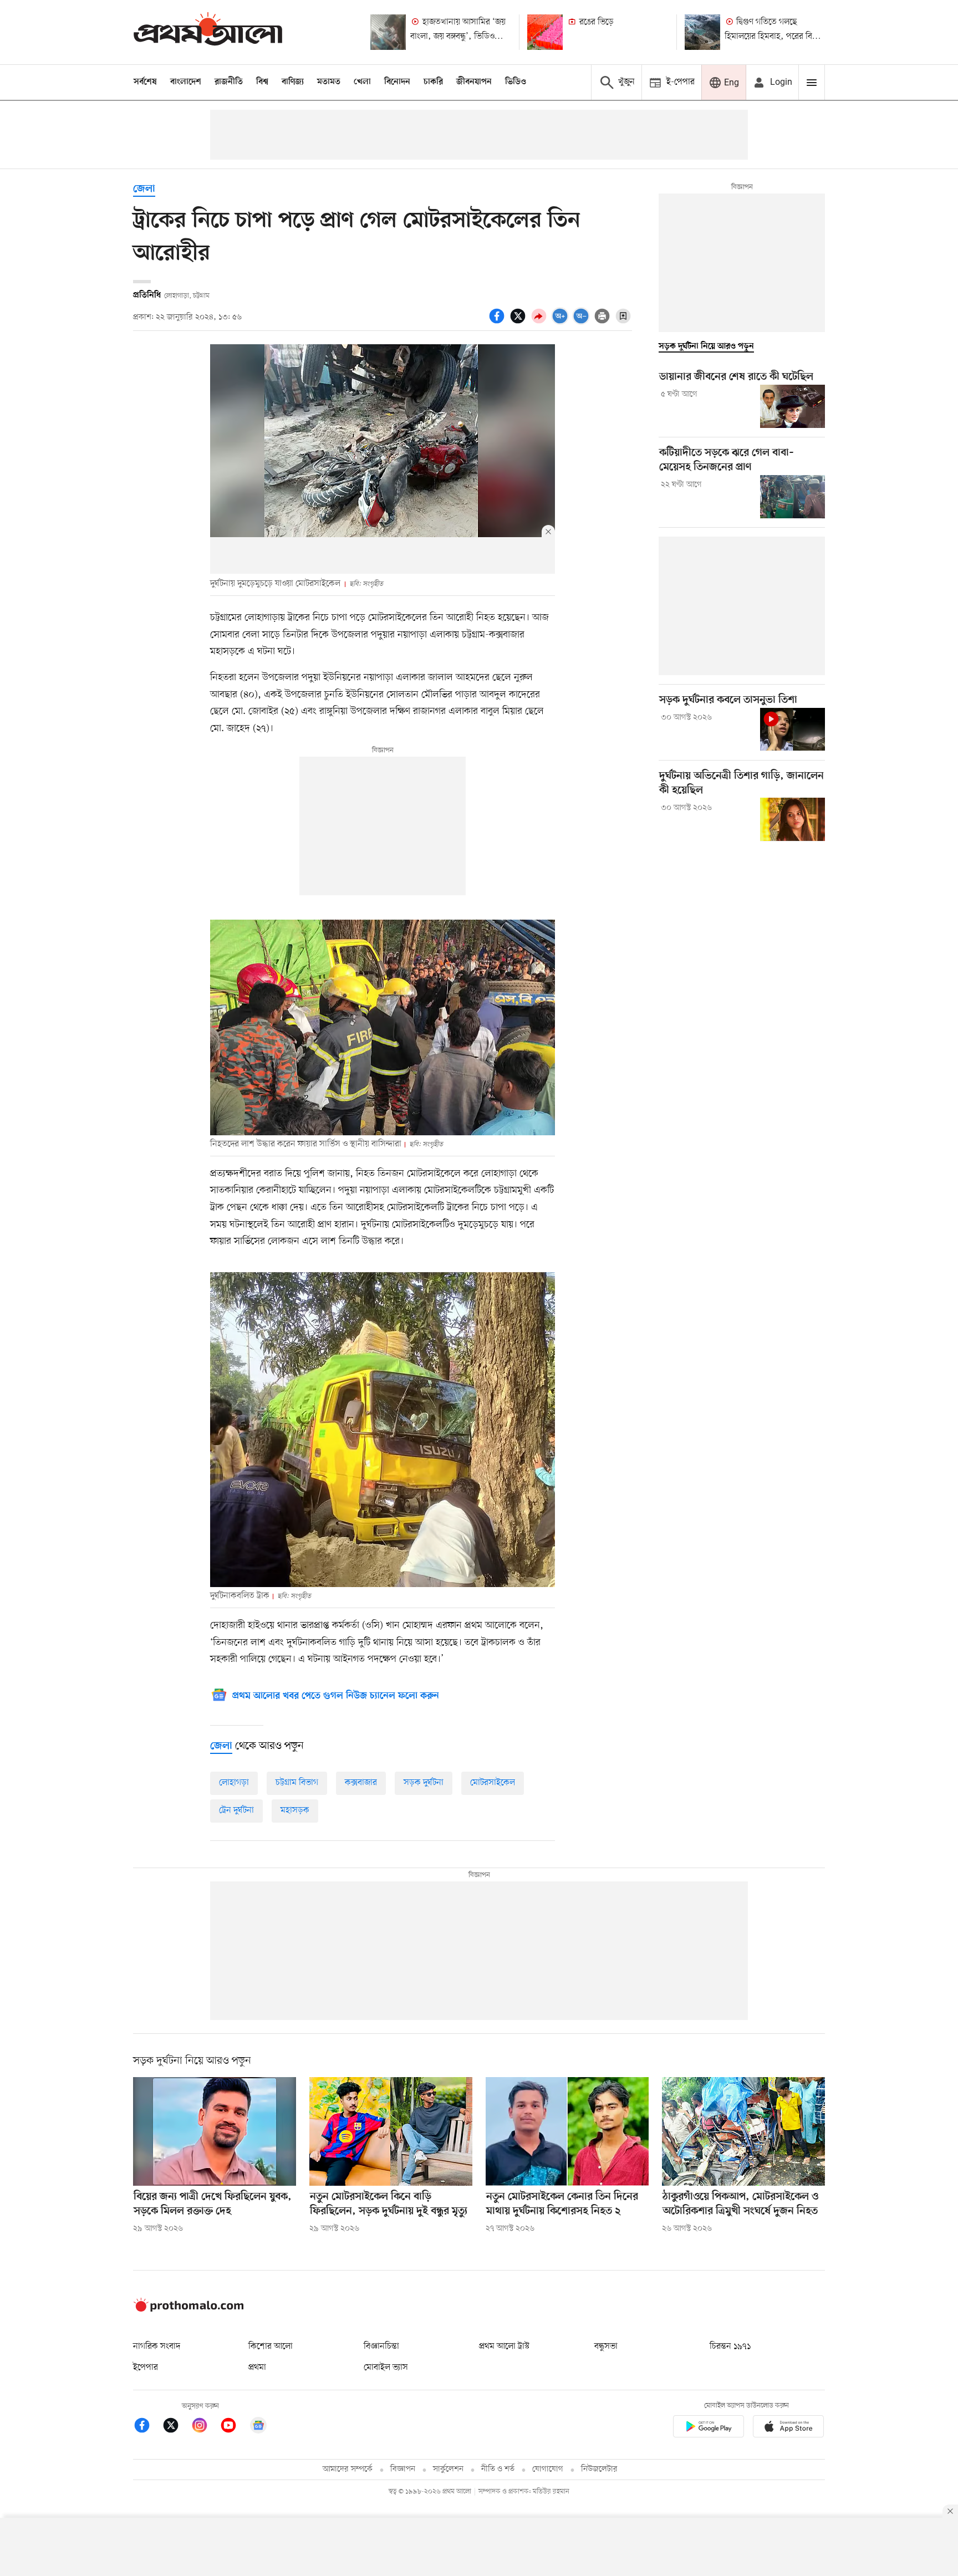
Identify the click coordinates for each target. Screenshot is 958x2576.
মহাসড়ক (295, 1810)
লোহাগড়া (234, 1783)
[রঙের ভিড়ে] (545, 32)
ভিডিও (516, 82)
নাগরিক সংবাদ (157, 2347)
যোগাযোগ (548, 2469)
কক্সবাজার (361, 1783)
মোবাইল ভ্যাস (386, 2368)
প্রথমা (257, 2368)
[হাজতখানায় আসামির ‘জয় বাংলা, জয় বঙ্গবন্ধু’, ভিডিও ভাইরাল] (388, 32)
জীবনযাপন (474, 82)
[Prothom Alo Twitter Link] (176, 2427)
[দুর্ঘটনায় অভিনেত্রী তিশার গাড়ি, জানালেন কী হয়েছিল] (793, 819)
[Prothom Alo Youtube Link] (234, 2427)
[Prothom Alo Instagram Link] (205, 2427)
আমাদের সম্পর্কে (348, 2469)
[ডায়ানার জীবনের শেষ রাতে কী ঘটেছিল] (793, 406)
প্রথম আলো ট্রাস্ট (504, 2347)
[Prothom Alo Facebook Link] (147, 2427)
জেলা (144, 189)
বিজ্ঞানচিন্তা (381, 2347)
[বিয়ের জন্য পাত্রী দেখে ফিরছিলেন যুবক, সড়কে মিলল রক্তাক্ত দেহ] (215, 2131)
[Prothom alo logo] (188, 2309)
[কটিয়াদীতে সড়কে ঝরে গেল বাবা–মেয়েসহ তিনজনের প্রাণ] (793, 497)
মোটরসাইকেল (493, 1783)
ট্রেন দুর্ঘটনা (236, 1810)
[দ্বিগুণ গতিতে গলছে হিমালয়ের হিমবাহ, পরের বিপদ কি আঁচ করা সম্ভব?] (702, 32)
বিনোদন (397, 82)
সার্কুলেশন (448, 2469)
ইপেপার (146, 2368)
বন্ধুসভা (606, 2347)
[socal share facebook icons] (498, 322)
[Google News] (258, 2427)
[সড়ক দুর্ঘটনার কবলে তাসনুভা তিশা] (793, 730)
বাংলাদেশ (186, 82)
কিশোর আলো (271, 2347)
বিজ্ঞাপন (403, 2469)
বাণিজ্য (293, 82)
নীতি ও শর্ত (498, 2469)
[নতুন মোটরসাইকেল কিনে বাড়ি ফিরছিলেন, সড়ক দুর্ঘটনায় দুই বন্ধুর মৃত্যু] (391, 2131)
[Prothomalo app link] (709, 2428)
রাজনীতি (229, 82)
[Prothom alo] (208, 32)
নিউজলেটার (599, 2469)
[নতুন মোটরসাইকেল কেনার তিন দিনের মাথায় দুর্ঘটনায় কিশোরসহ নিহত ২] (567, 2131)
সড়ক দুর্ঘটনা (424, 1783)
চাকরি (433, 82)
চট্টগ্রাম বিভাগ (297, 1783)
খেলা (362, 82)
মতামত (329, 82)
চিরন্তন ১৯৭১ (730, 2347)
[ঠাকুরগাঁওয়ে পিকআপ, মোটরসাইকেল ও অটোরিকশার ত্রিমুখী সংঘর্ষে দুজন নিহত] (743, 2131)
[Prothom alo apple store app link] (788, 2428)
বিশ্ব (262, 82)
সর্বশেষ (145, 82)
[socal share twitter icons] (519, 322)
